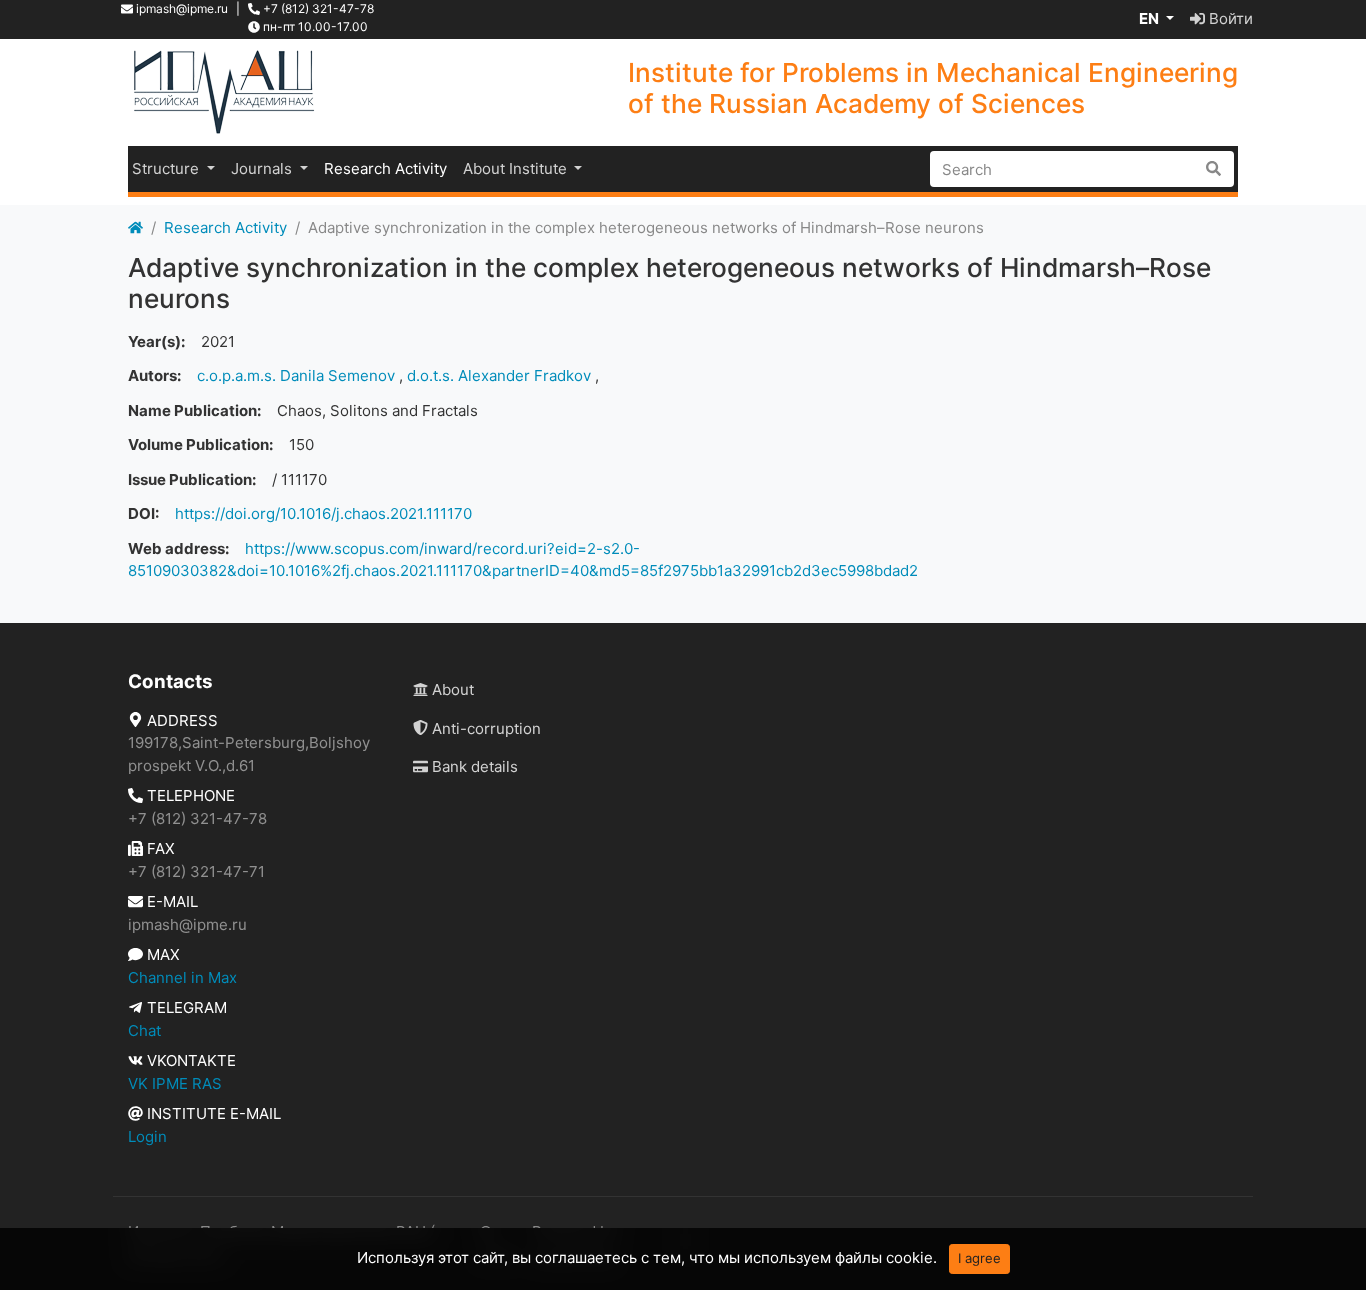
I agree (979, 1258)
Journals (263, 168)
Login (147, 1136)
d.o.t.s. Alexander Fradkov (499, 375)
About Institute (517, 168)
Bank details (473, 766)
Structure (167, 168)
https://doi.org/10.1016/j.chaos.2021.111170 (323, 513)
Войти (1229, 18)
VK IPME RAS (175, 1083)
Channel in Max (182, 977)
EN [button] (1150, 18)
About (451, 689)
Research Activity (385, 168)
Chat (144, 1030)
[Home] (135, 228)
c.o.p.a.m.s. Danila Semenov (296, 375)
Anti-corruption (484, 728)
